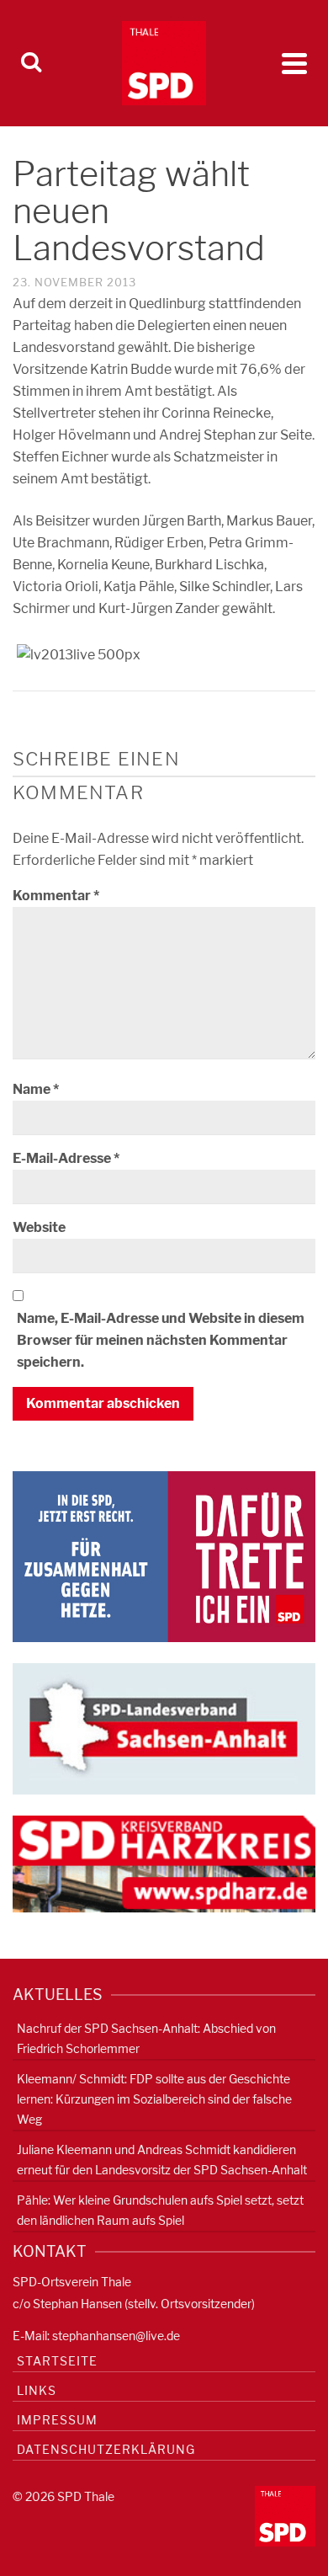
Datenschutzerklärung (106, 2449)
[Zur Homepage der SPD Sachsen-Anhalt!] (164, 1728)
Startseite (57, 2361)
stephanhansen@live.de (116, 2336)
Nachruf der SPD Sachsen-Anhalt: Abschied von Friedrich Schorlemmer (146, 2038)
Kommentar (56, 896)
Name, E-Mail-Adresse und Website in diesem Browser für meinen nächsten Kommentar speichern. (161, 1340)
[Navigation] (294, 63)
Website (39, 1227)
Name (36, 1089)
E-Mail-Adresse (66, 1158)
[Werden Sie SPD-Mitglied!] (164, 1556)
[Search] (31, 63)
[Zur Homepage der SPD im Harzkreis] (164, 1863)
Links (37, 2390)
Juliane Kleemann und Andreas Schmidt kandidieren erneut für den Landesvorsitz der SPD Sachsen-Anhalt (162, 2160)
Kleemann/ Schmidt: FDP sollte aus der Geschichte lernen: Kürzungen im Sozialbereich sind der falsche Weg (154, 2099)
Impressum (57, 2420)
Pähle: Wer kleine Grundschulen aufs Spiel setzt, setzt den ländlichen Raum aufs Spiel (160, 2210)
